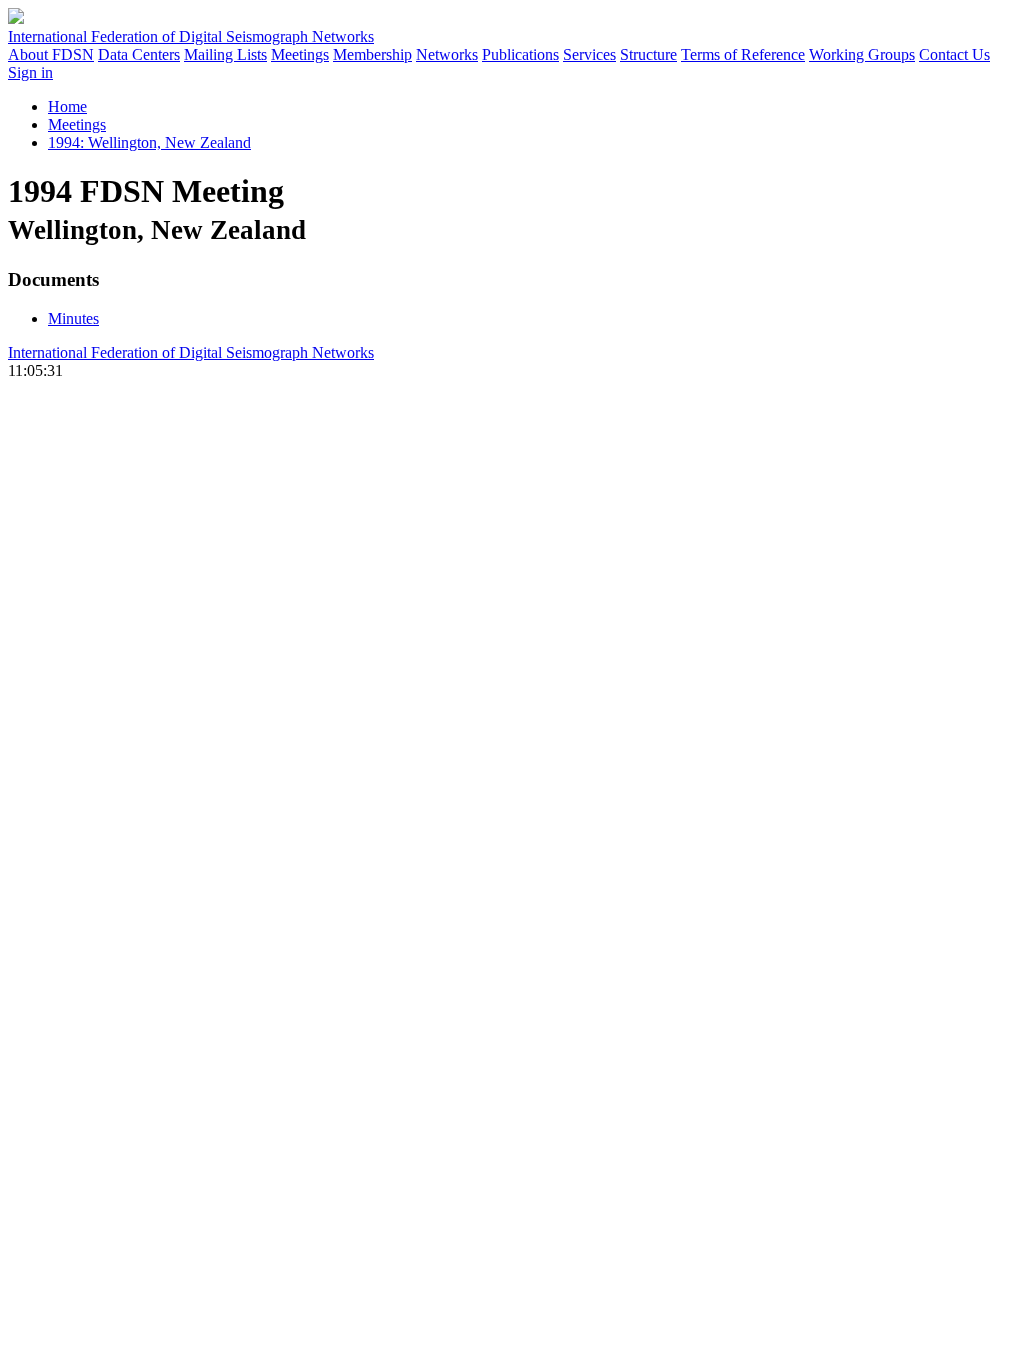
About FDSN (51, 54)
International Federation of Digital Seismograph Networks (191, 352)
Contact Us (954, 54)
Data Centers (139, 54)
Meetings (300, 54)
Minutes (73, 318)
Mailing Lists (225, 54)
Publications (520, 54)
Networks (447, 54)
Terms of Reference (743, 54)
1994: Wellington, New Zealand (149, 142)
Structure (648, 54)
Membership (372, 54)
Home (67, 106)
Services (589, 54)
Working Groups (862, 54)
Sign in (30, 72)
